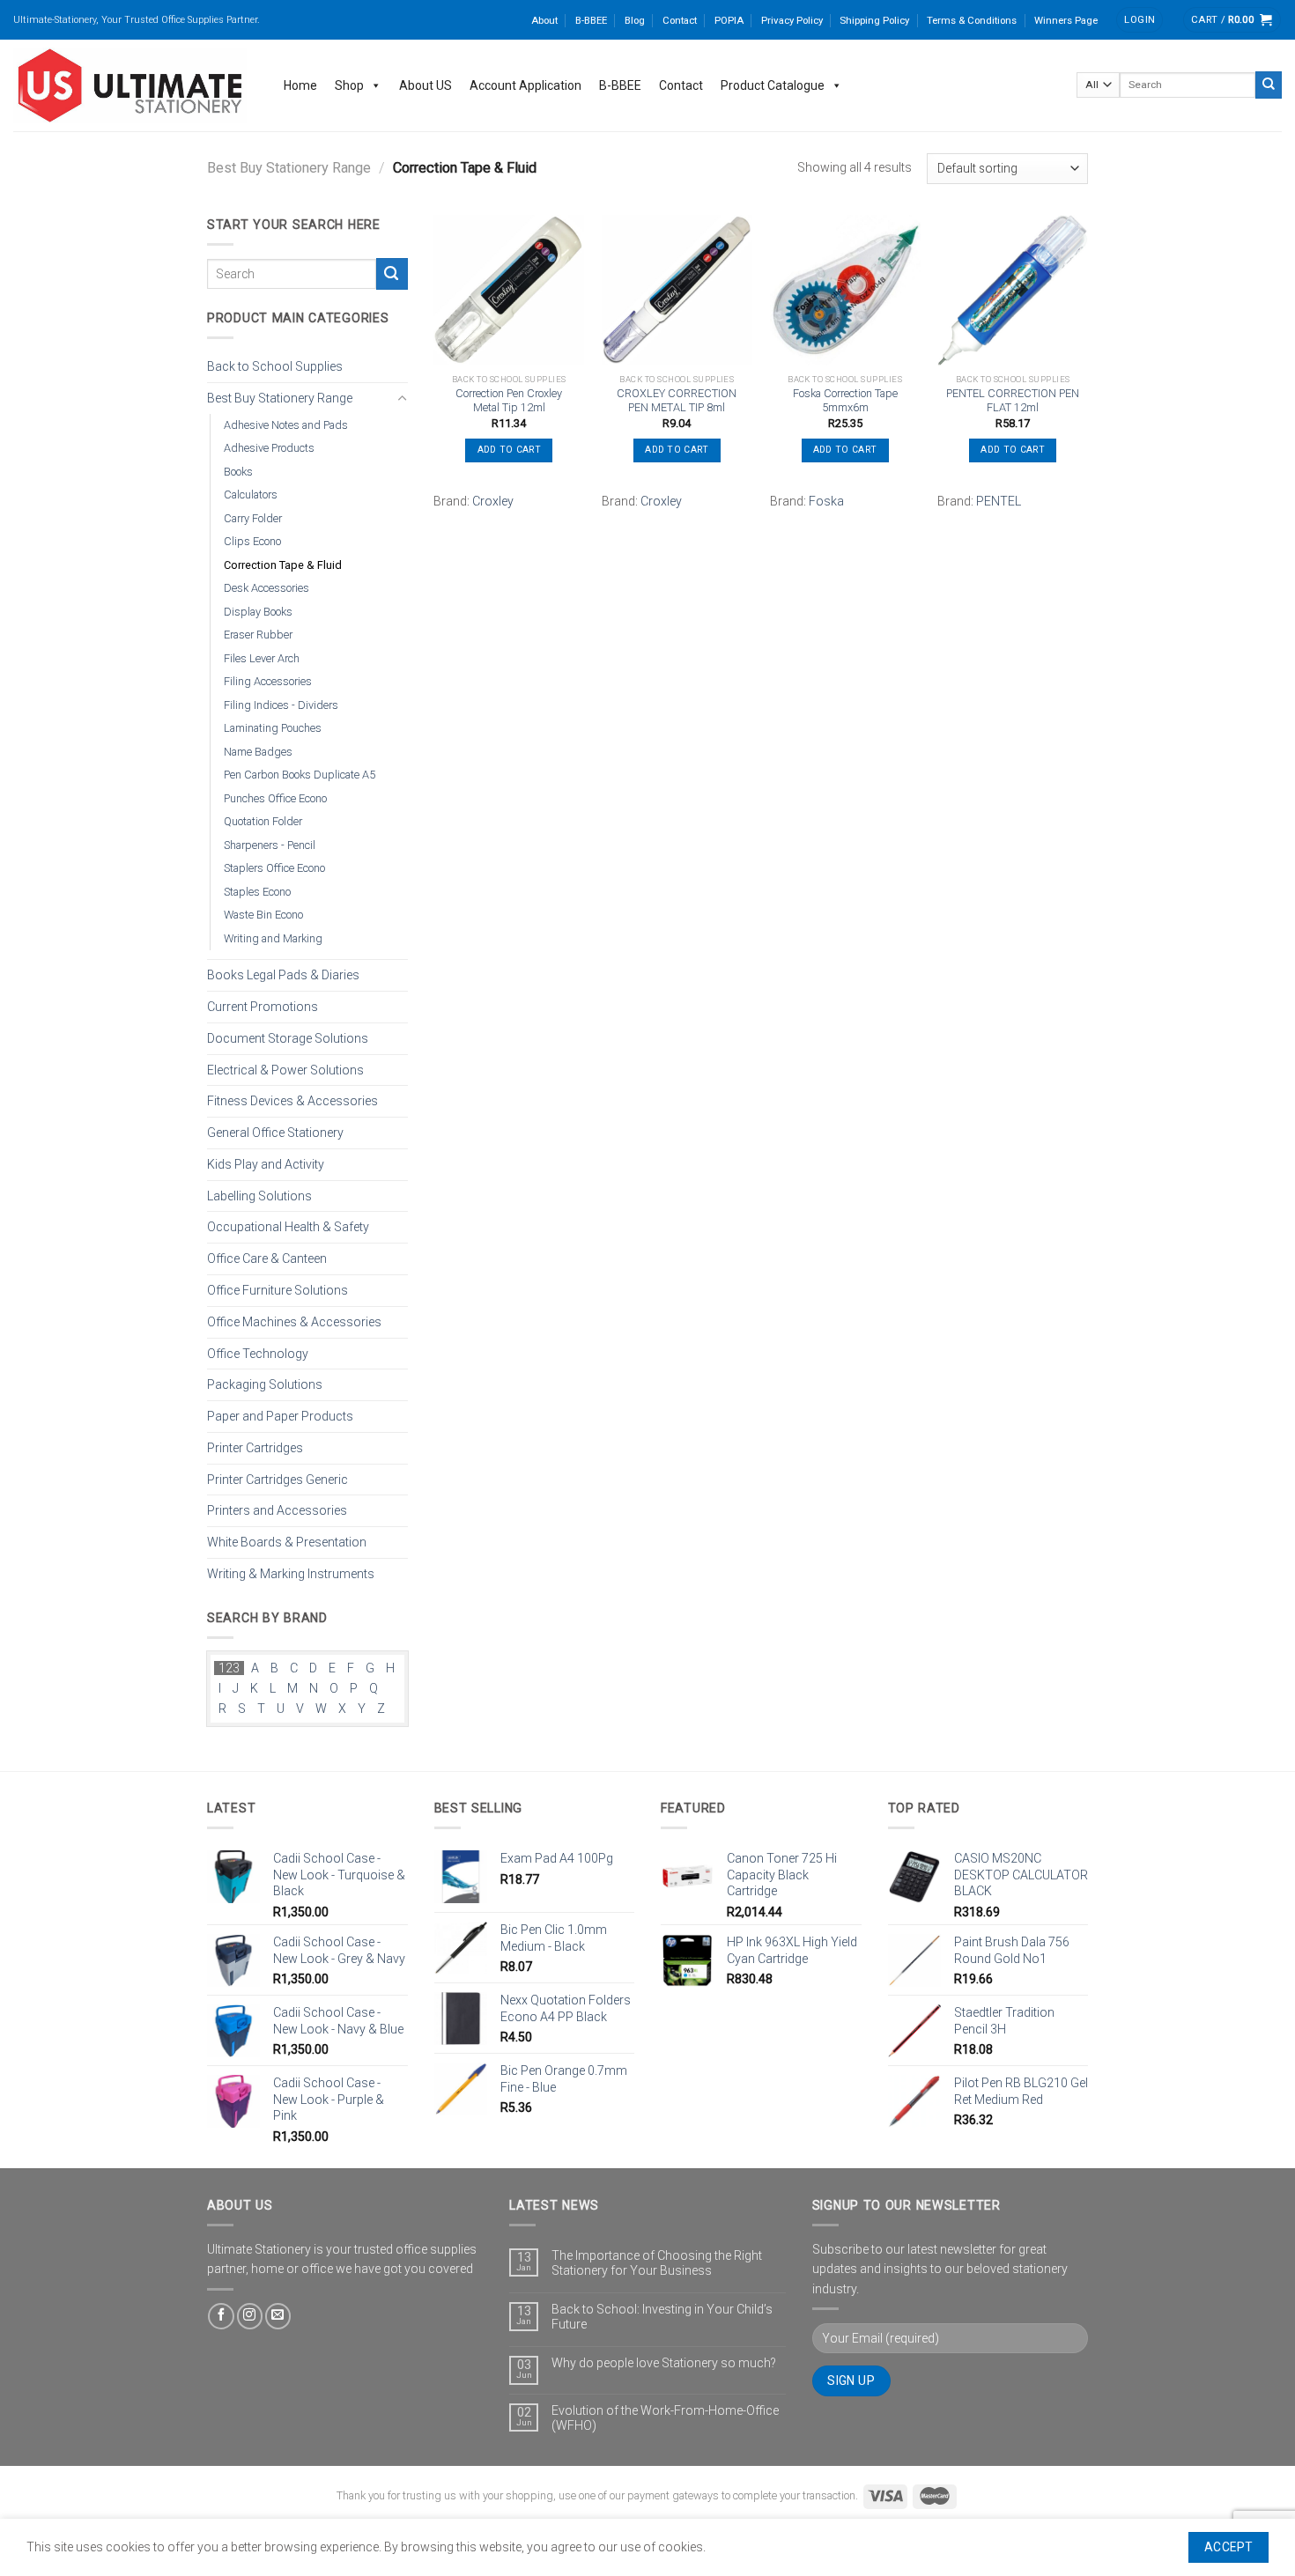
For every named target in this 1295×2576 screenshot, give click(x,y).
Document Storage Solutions (288, 1037)
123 (229, 1668)
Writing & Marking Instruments (291, 1574)
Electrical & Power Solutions (285, 1069)
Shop (349, 85)
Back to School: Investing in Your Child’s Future (662, 2317)
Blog (635, 20)
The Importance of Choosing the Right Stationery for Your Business (657, 2263)
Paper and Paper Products (280, 1416)
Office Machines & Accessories (294, 1321)
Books (238, 471)
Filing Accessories (268, 681)
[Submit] (1269, 85)
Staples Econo (257, 891)
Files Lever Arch (262, 657)
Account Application (525, 85)
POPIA (729, 20)
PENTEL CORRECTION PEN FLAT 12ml (1013, 401)
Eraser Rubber (258, 635)
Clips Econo (252, 541)
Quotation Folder (263, 821)
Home (300, 85)
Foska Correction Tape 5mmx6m (845, 401)
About (544, 20)
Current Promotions (263, 1007)
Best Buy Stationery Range (289, 168)
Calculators (251, 495)
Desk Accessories (266, 588)
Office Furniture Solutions (277, 1290)
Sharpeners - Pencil (270, 844)
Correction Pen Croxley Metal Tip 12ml (509, 401)
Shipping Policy (874, 20)
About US (425, 85)
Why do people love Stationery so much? (664, 2363)
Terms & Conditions (972, 20)
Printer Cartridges (255, 1447)
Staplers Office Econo (274, 868)
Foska (826, 501)
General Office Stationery (275, 1133)
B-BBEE (591, 20)
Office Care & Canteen (267, 1258)
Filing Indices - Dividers (281, 704)
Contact (680, 20)
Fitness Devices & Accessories (292, 1101)
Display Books (258, 611)
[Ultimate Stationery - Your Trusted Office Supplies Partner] (131, 85)
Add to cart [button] (509, 450)
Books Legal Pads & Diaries (283, 975)
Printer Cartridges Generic (277, 1479)
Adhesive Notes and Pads (286, 424)
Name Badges (258, 751)
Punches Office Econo (275, 797)
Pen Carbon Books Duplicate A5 (300, 775)
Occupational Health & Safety (288, 1227)
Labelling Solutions (259, 1195)
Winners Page (1066, 20)
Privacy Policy (792, 20)
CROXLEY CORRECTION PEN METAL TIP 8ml (677, 401)
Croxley (493, 501)
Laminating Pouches (273, 728)
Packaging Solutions (265, 1384)
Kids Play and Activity (266, 1164)
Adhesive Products (269, 448)
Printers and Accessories (277, 1510)
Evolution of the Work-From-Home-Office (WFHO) (665, 2418)
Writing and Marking (273, 937)
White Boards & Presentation (287, 1542)
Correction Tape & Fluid (283, 564)
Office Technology (258, 1353)
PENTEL (999, 501)
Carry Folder (253, 517)
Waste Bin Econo (263, 915)
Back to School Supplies (275, 366)
